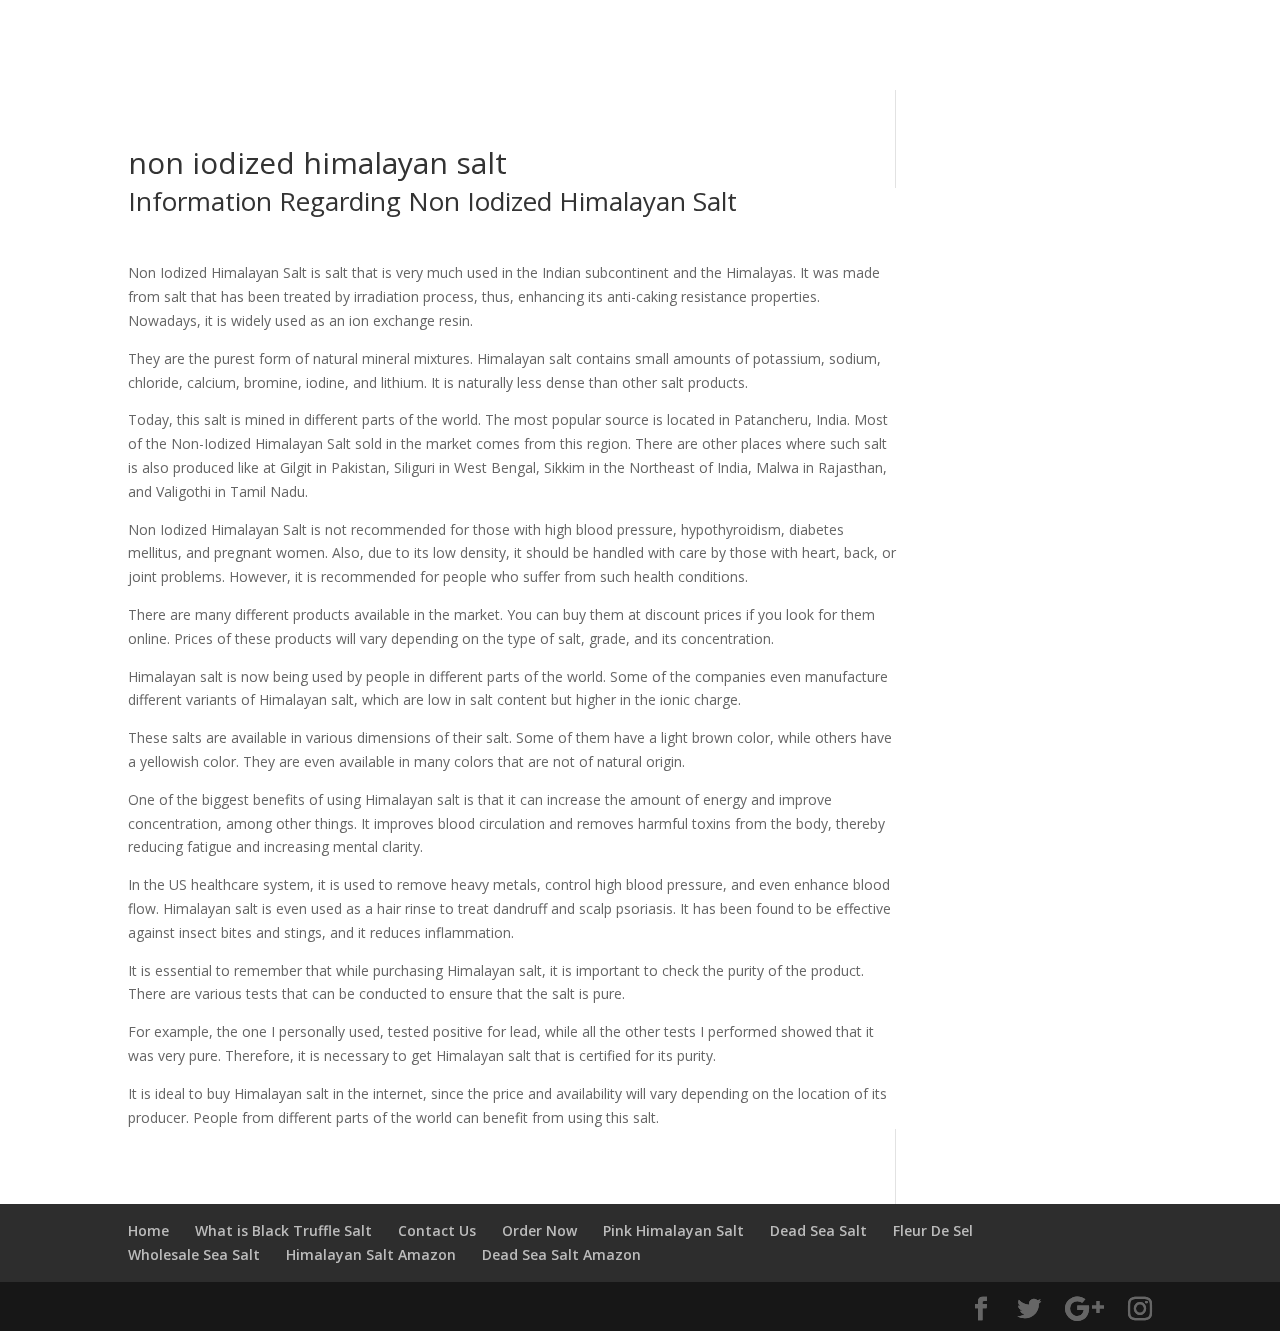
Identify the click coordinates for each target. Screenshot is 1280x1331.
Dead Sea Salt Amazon (561, 1254)
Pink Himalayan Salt (673, 1230)
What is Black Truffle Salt (283, 1230)
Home (148, 1230)
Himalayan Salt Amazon (371, 1254)
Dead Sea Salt (818, 1230)
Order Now (539, 1230)
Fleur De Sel (933, 1230)
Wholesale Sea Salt (194, 1254)
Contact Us (437, 1230)
